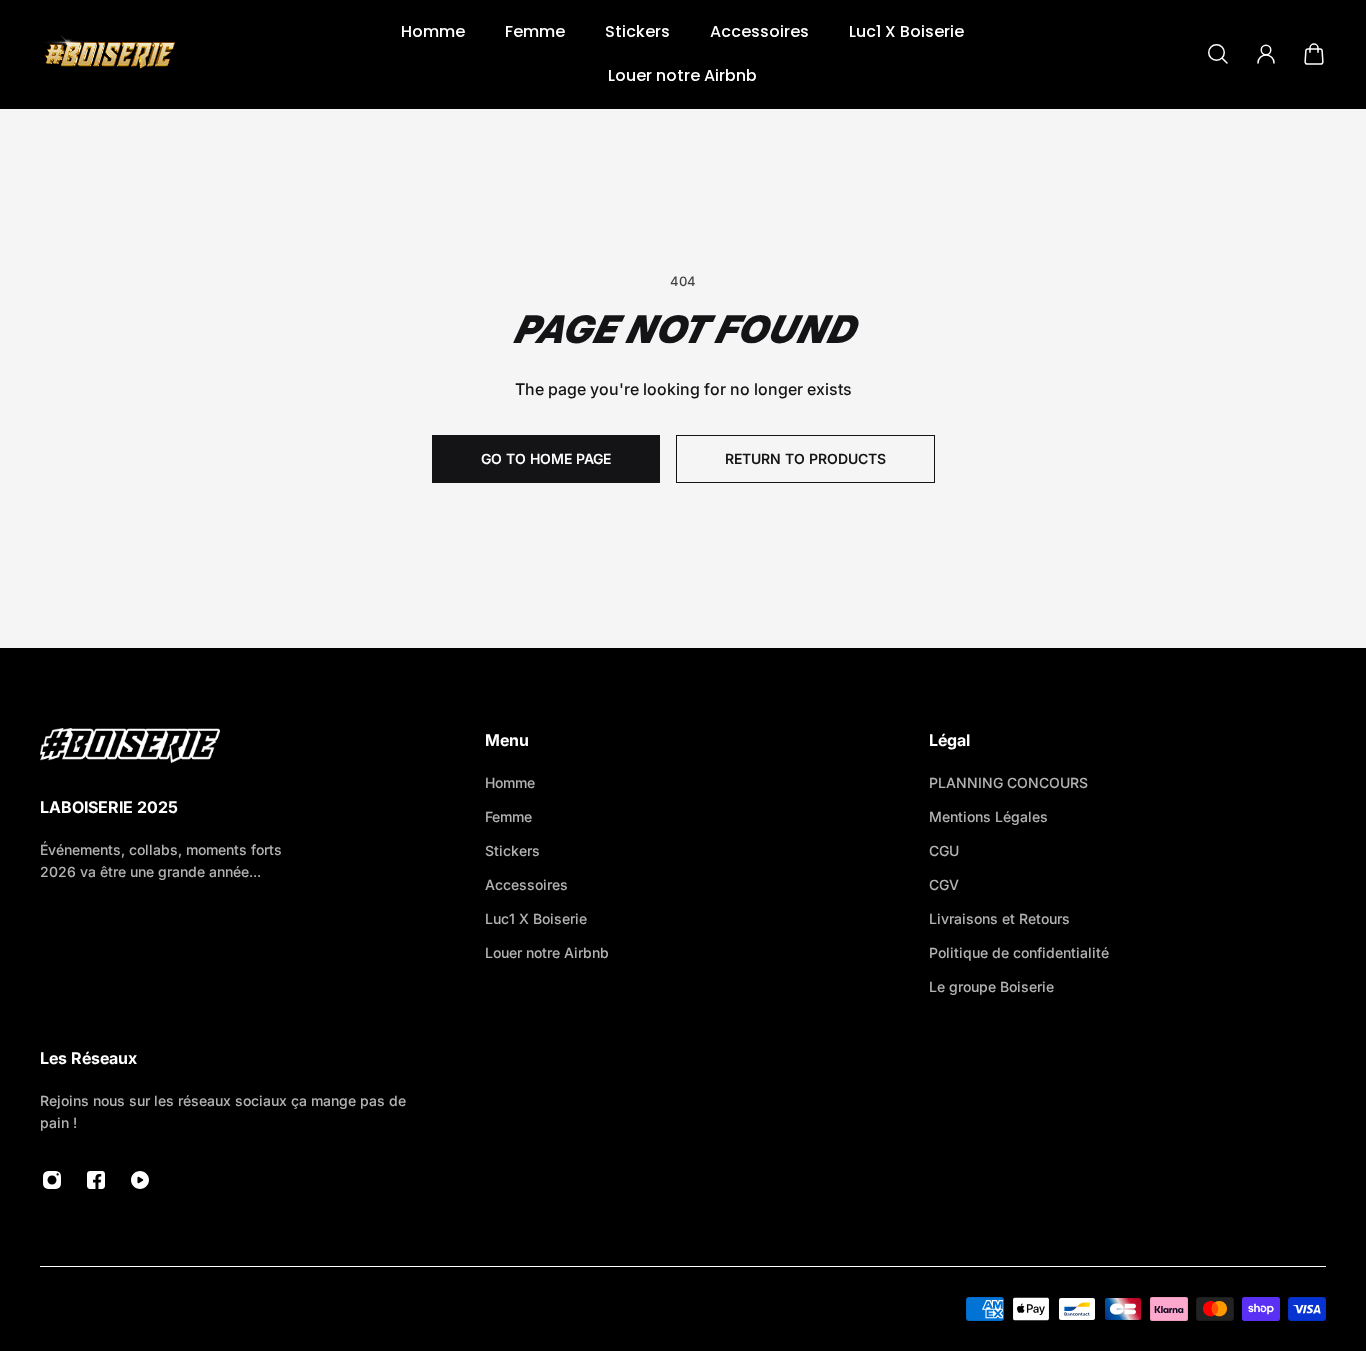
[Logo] (110, 54)
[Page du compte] (1266, 54)
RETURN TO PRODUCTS (805, 458)
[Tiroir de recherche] (1218, 54)
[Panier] (1314, 54)
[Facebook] (96, 1180)
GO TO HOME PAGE (546, 458)
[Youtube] (140, 1180)
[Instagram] (52, 1180)
